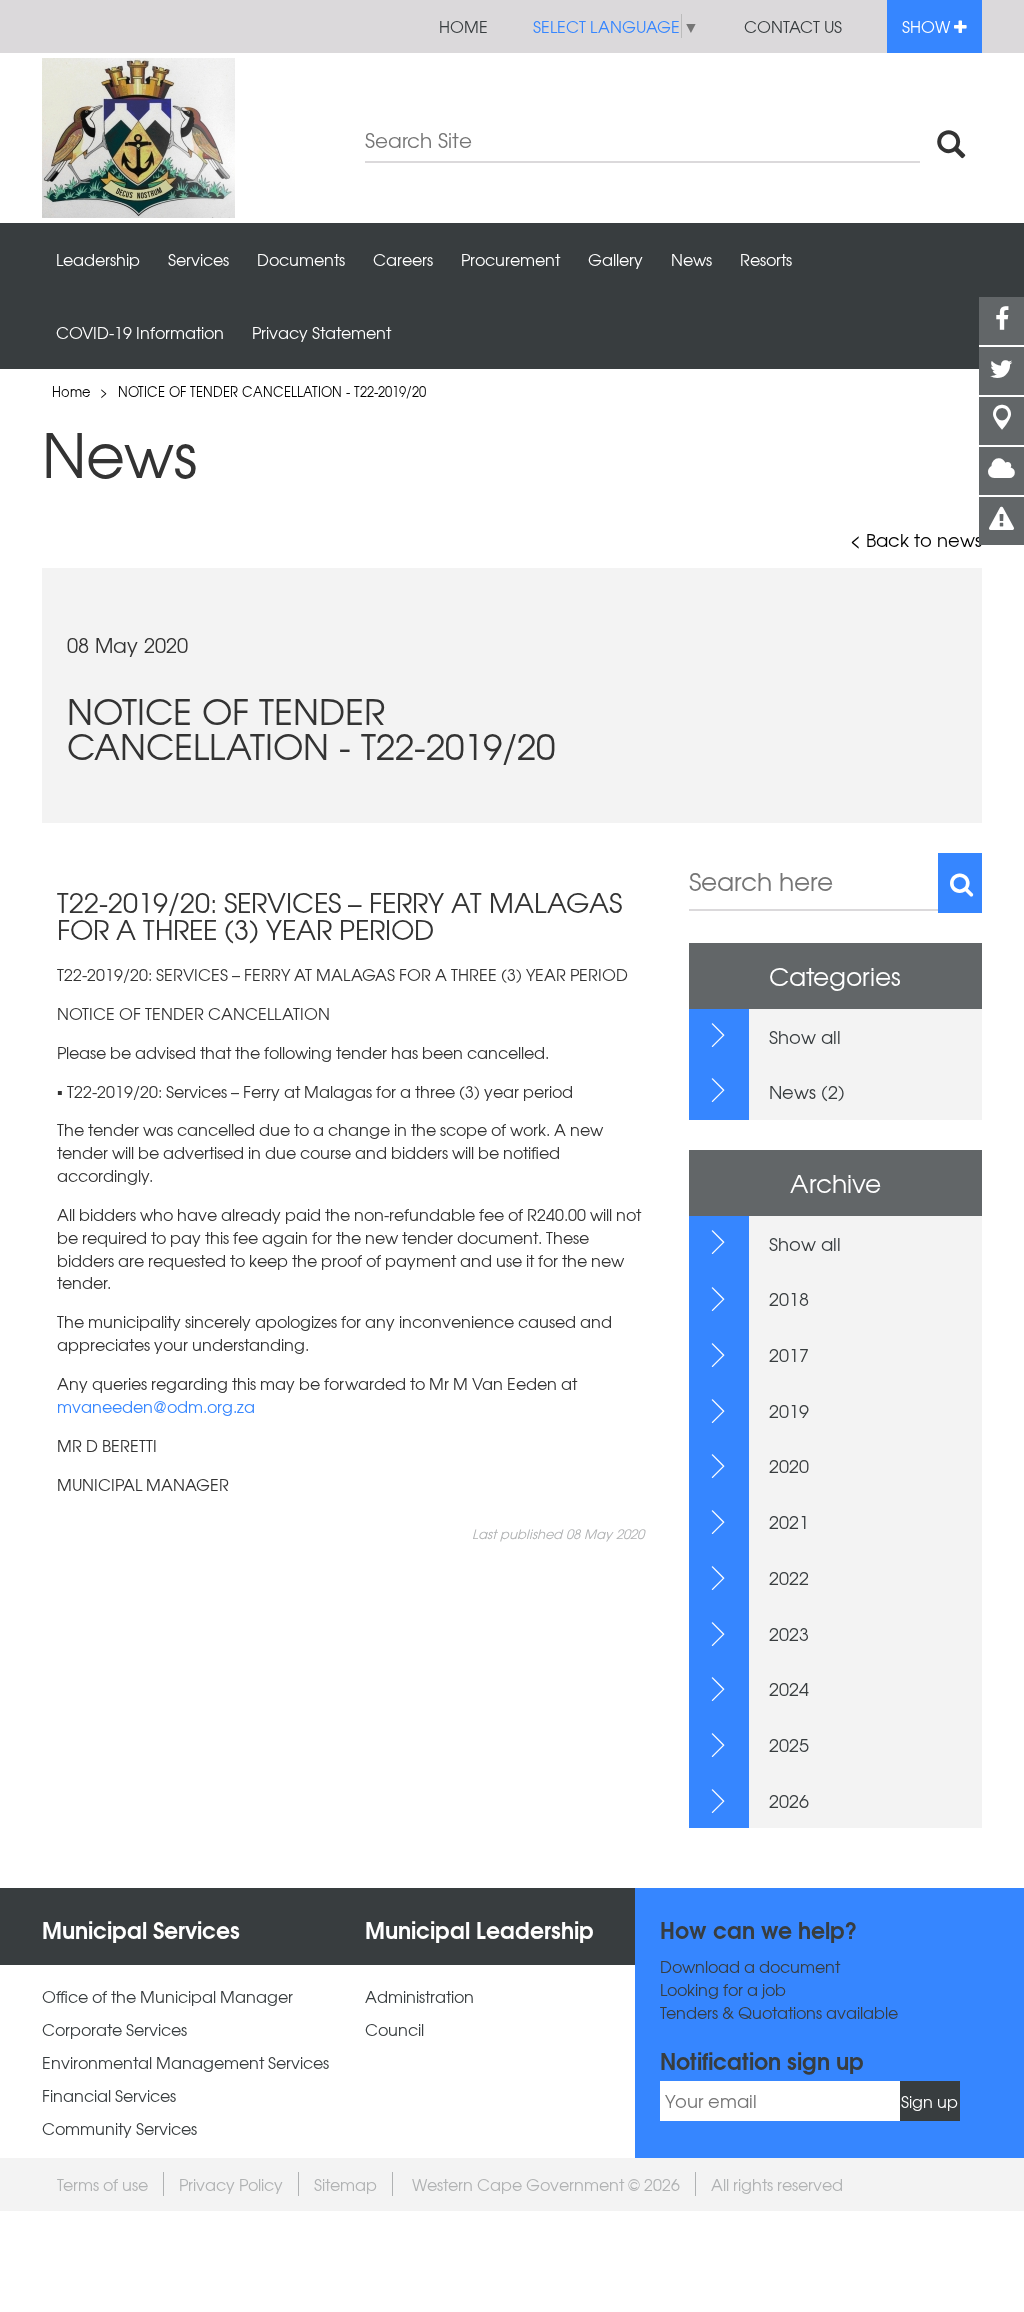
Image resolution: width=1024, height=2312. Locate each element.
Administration (419, 1996)
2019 (789, 1410)
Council (394, 2029)
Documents (301, 259)
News (691, 259)
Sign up (929, 2101)
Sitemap (345, 2184)
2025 (789, 1744)
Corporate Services (114, 2029)
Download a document (750, 1966)
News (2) (807, 1091)
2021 (789, 1521)
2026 (789, 1800)
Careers (403, 259)
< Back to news (916, 540)
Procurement (510, 259)
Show (928, 26)
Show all (805, 1036)
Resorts (766, 259)
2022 (789, 1577)
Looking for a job (723, 1989)
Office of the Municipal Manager (167, 1996)
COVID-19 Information (140, 332)
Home (463, 26)
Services (198, 259)
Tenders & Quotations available (779, 2012)
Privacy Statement (321, 332)
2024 (789, 1688)
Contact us (793, 26)
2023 (789, 1633)
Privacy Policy (231, 2184)
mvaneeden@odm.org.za (156, 1406)
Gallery (615, 259)
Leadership (98, 259)
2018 (789, 1298)
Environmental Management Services (185, 2062)
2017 (789, 1354)
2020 (789, 1465)
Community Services (119, 2128)
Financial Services (109, 2095)
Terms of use (102, 2184)
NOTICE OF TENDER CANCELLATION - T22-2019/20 (272, 391)
